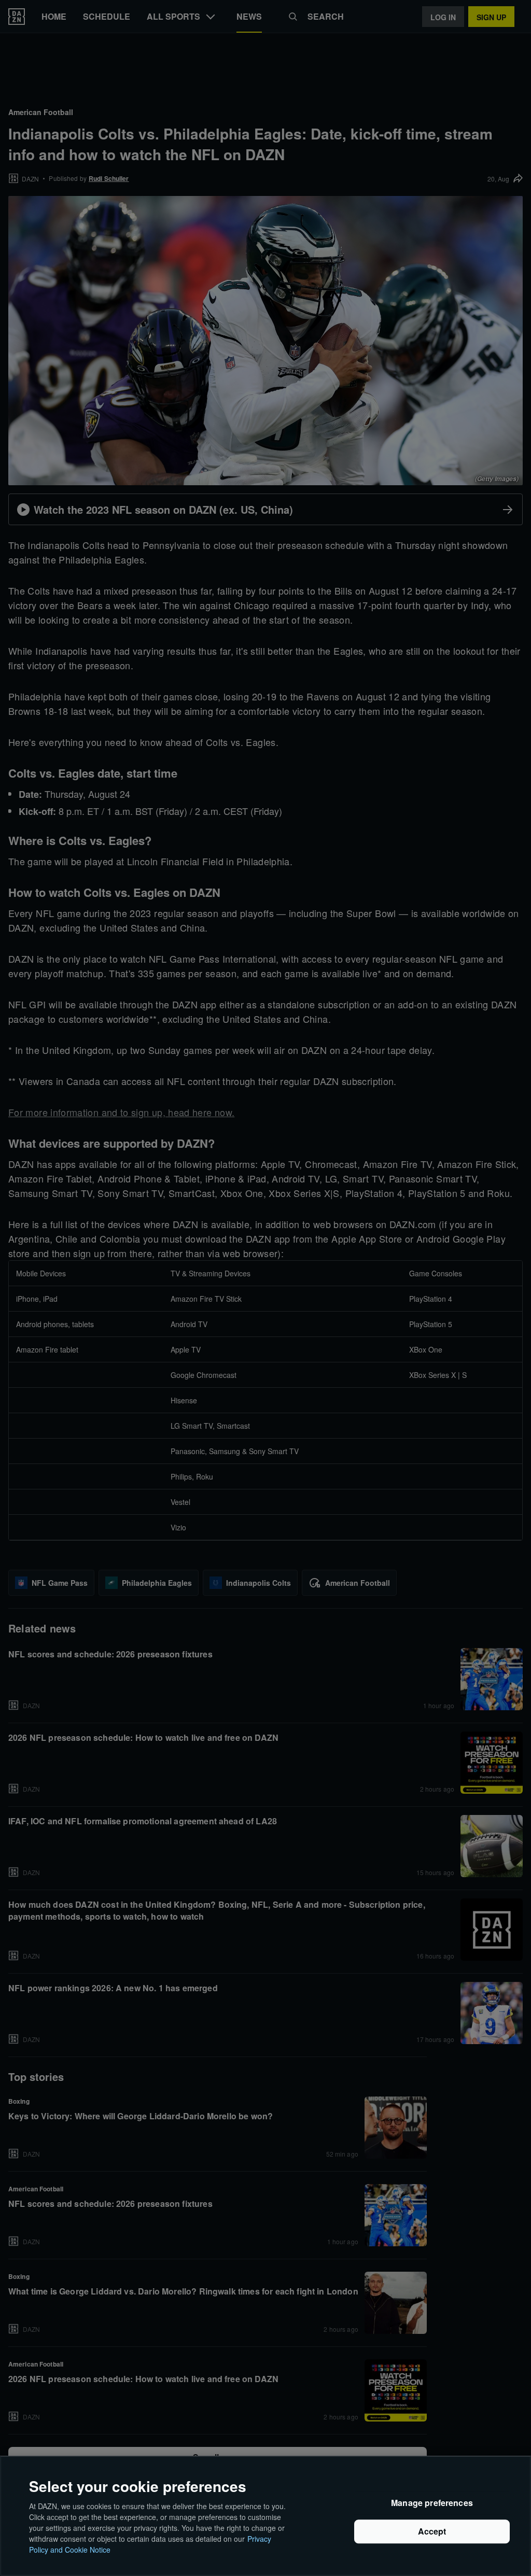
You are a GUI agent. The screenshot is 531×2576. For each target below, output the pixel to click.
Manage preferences (432, 2503)
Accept (432, 2532)
